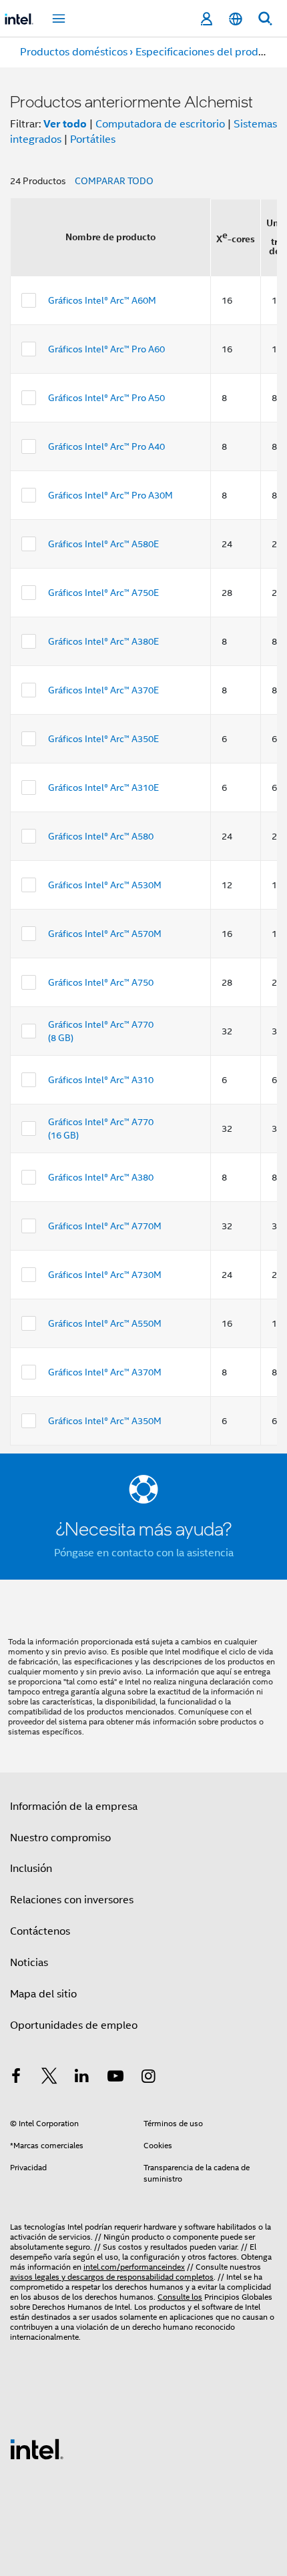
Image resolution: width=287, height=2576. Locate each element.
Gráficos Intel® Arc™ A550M (105, 1323)
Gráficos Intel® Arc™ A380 (101, 1177)
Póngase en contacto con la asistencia (144, 1553)
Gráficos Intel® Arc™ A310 (101, 1080)
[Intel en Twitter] (49, 2078)
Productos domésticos (74, 52)
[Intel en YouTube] (115, 2078)
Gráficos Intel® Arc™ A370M (105, 1372)
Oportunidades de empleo (74, 2025)
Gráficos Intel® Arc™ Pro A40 (106, 446)
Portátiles (93, 139)
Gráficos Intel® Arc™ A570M (105, 934)
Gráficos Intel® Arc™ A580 (101, 836)
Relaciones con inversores (72, 1900)
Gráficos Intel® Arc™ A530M (105, 885)
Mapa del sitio (43, 1994)
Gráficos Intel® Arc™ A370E (103, 690)
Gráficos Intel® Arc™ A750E (103, 593)
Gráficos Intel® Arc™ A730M (105, 1275)
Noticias (29, 1963)
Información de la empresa (74, 1807)
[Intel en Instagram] (148, 2078)
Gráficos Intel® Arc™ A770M (105, 1226)
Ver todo (65, 124)
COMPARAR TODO (114, 181)
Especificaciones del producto (208, 52)
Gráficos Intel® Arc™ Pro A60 (106, 349)
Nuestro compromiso (60, 1838)
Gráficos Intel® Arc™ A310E (103, 787)
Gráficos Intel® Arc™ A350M (105, 1421)
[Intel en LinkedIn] (82, 2078)
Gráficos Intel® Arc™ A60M (102, 300)
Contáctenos (40, 1931)
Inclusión (31, 1869)
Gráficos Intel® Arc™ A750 (101, 982)
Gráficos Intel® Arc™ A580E (103, 544)
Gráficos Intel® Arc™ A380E (103, 641)
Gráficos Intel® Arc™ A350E (103, 739)
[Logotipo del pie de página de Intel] (37, 2449)
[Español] (236, 19)
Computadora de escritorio (160, 124)
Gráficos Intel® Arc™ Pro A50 (106, 398)
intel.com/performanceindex (134, 2267)
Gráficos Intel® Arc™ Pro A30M (110, 495)
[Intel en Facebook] (16, 2078)
